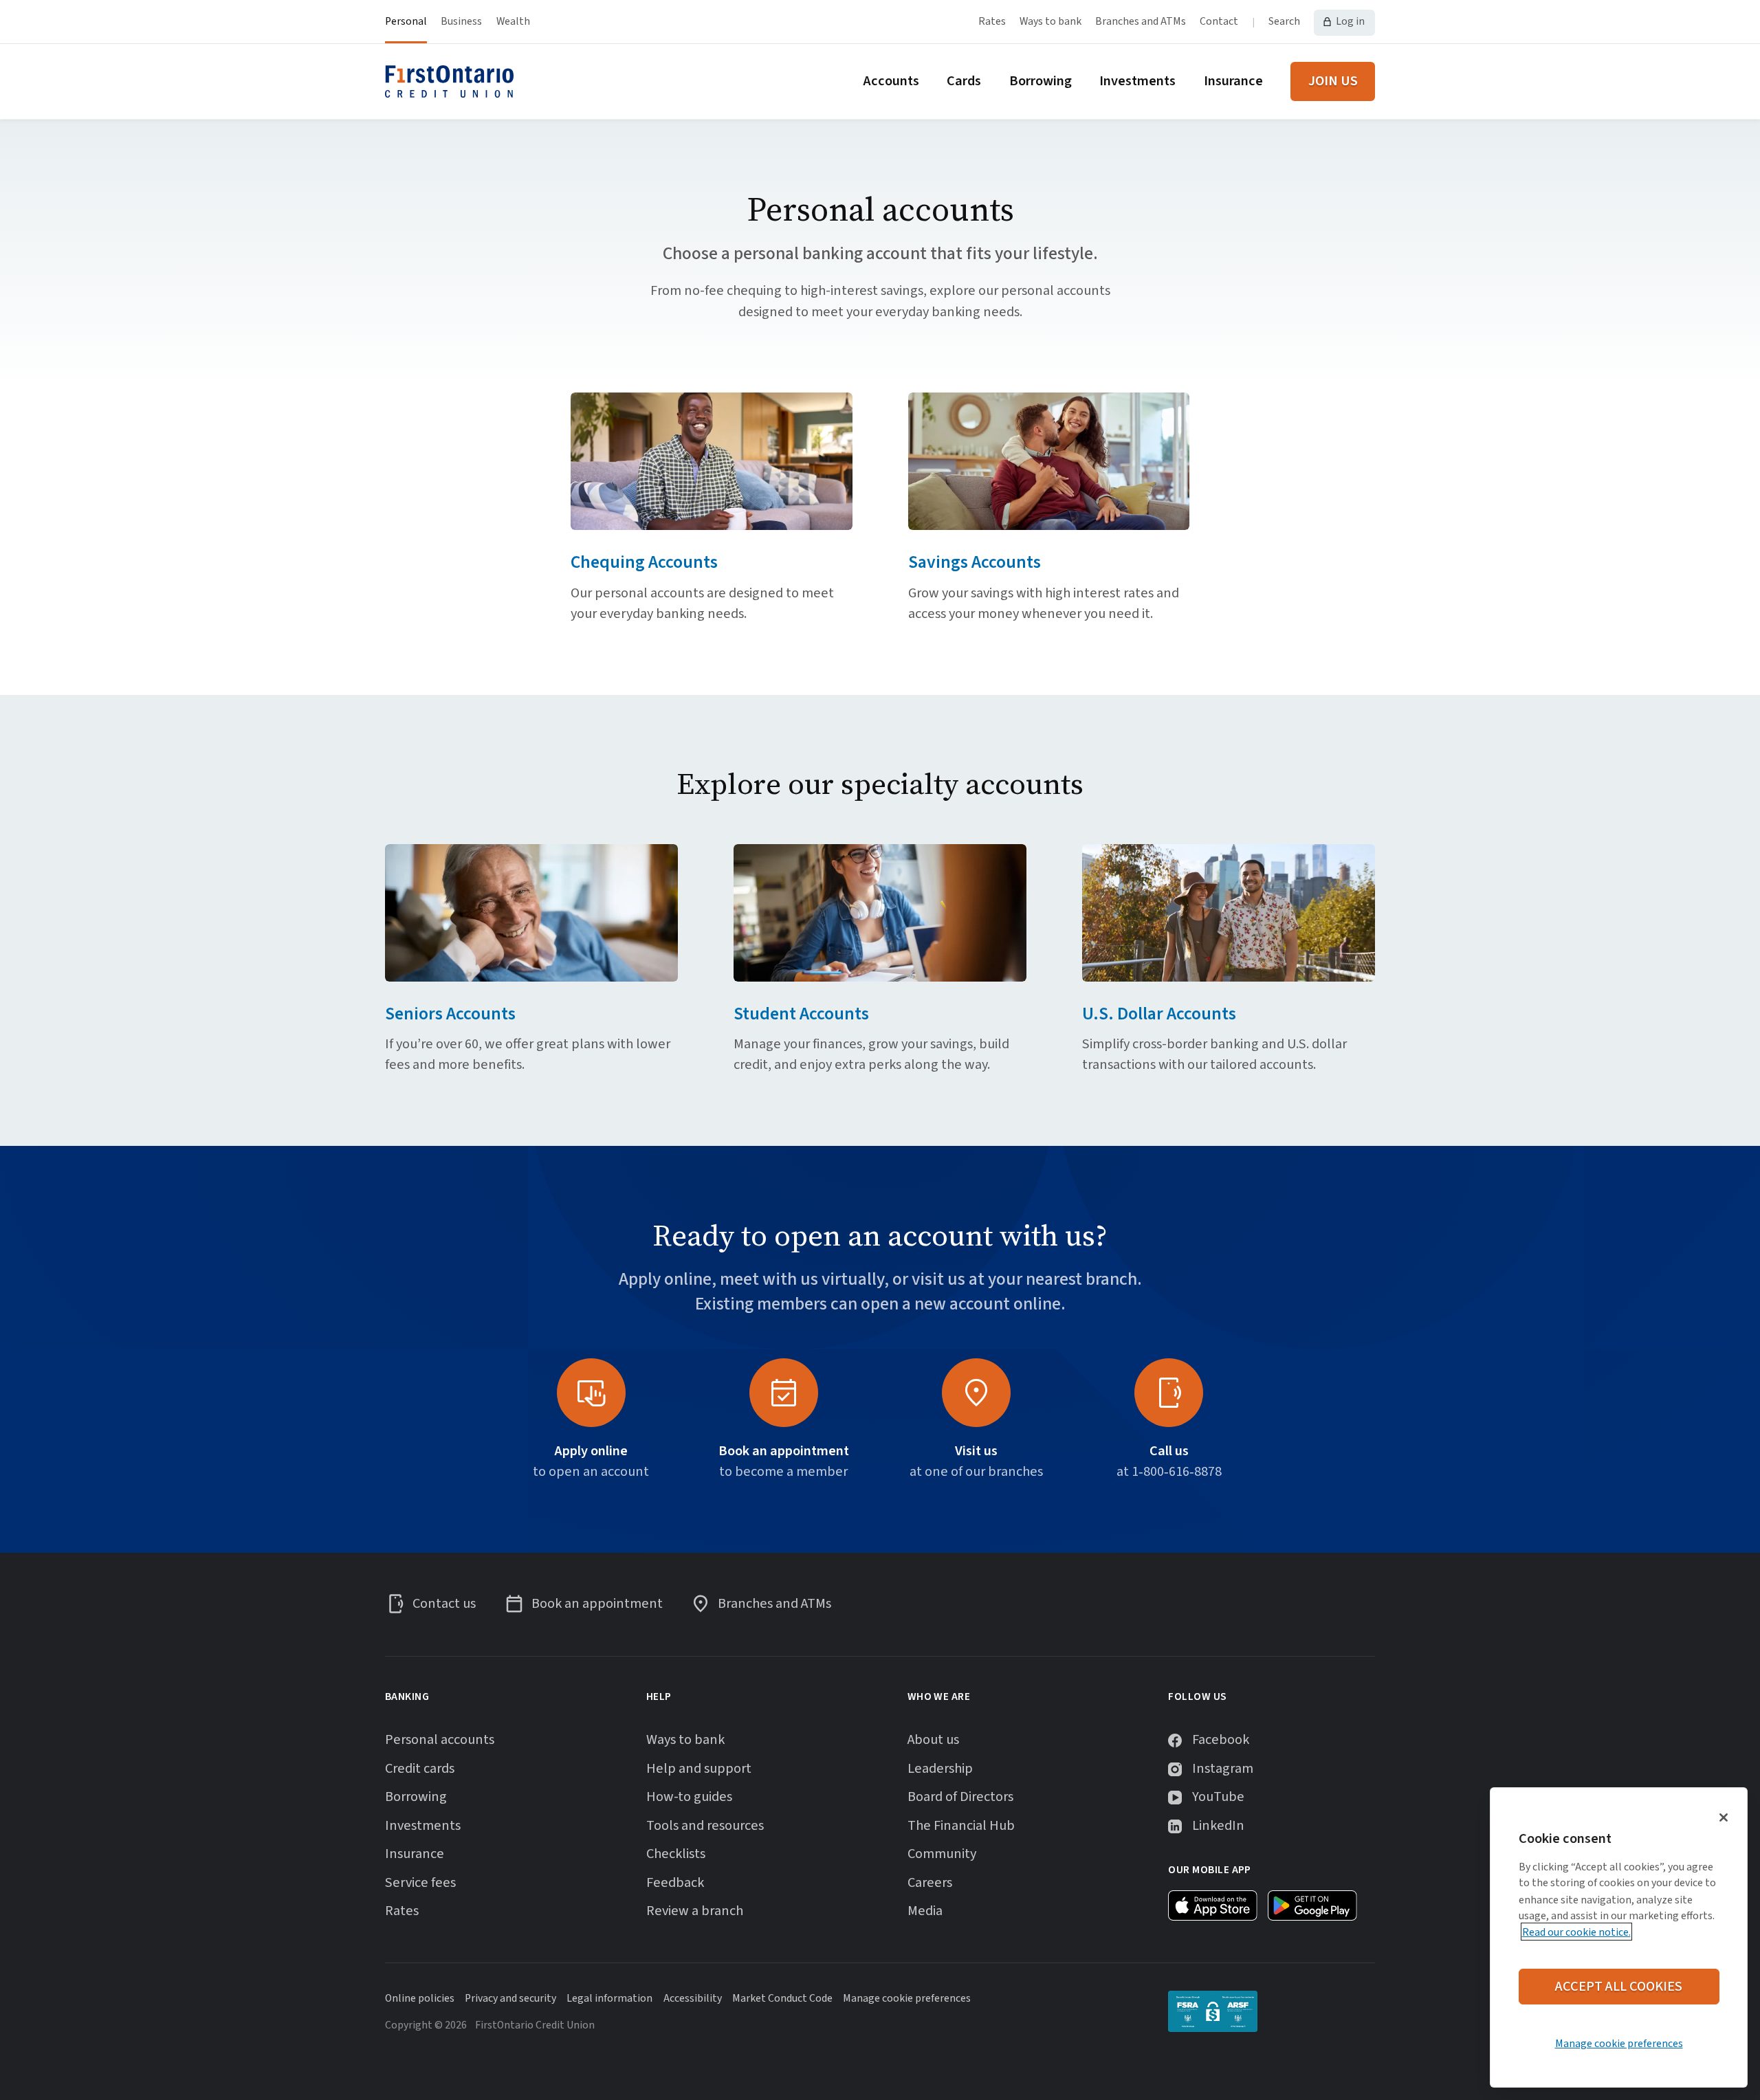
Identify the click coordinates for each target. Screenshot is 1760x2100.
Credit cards (420, 1769)
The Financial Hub (961, 1826)
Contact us (444, 1604)
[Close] (1724, 1817)
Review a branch (695, 1911)
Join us (1333, 81)
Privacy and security (510, 1998)
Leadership (940, 1769)
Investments (1137, 81)
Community (942, 1854)
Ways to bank (1050, 21)
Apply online (591, 1451)
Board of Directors (960, 1797)
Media (925, 1911)
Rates (992, 21)
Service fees (420, 1883)
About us (933, 1740)
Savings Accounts (975, 562)
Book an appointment (784, 1451)
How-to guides (689, 1797)
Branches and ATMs (1141, 21)
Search (1284, 21)
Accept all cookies (1619, 1986)
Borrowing (1041, 81)
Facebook (1221, 1740)
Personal (406, 21)
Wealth (513, 21)
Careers (930, 1883)
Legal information (609, 1998)
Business (461, 21)
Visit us (976, 1451)
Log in (1350, 21)
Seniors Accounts (450, 1014)
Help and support (699, 1769)
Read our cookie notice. (1576, 1932)
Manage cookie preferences (1619, 2044)
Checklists (676, 1854)
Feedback (675, 1883)
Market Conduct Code (782, 1998)
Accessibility (693, 1998)
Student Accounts (801, 1014)
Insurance (1233, 81)
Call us (1169, 1451)
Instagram (1223, 1769)
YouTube (1218, 1797)
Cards (964, 81)
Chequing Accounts (644, 562)
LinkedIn (1218, 1826)
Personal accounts (440, 1740)
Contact (1219, 21)
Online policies (420, 1998)
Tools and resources (705, 1826)
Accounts (891, 81)
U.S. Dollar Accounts (1159, 1014)
